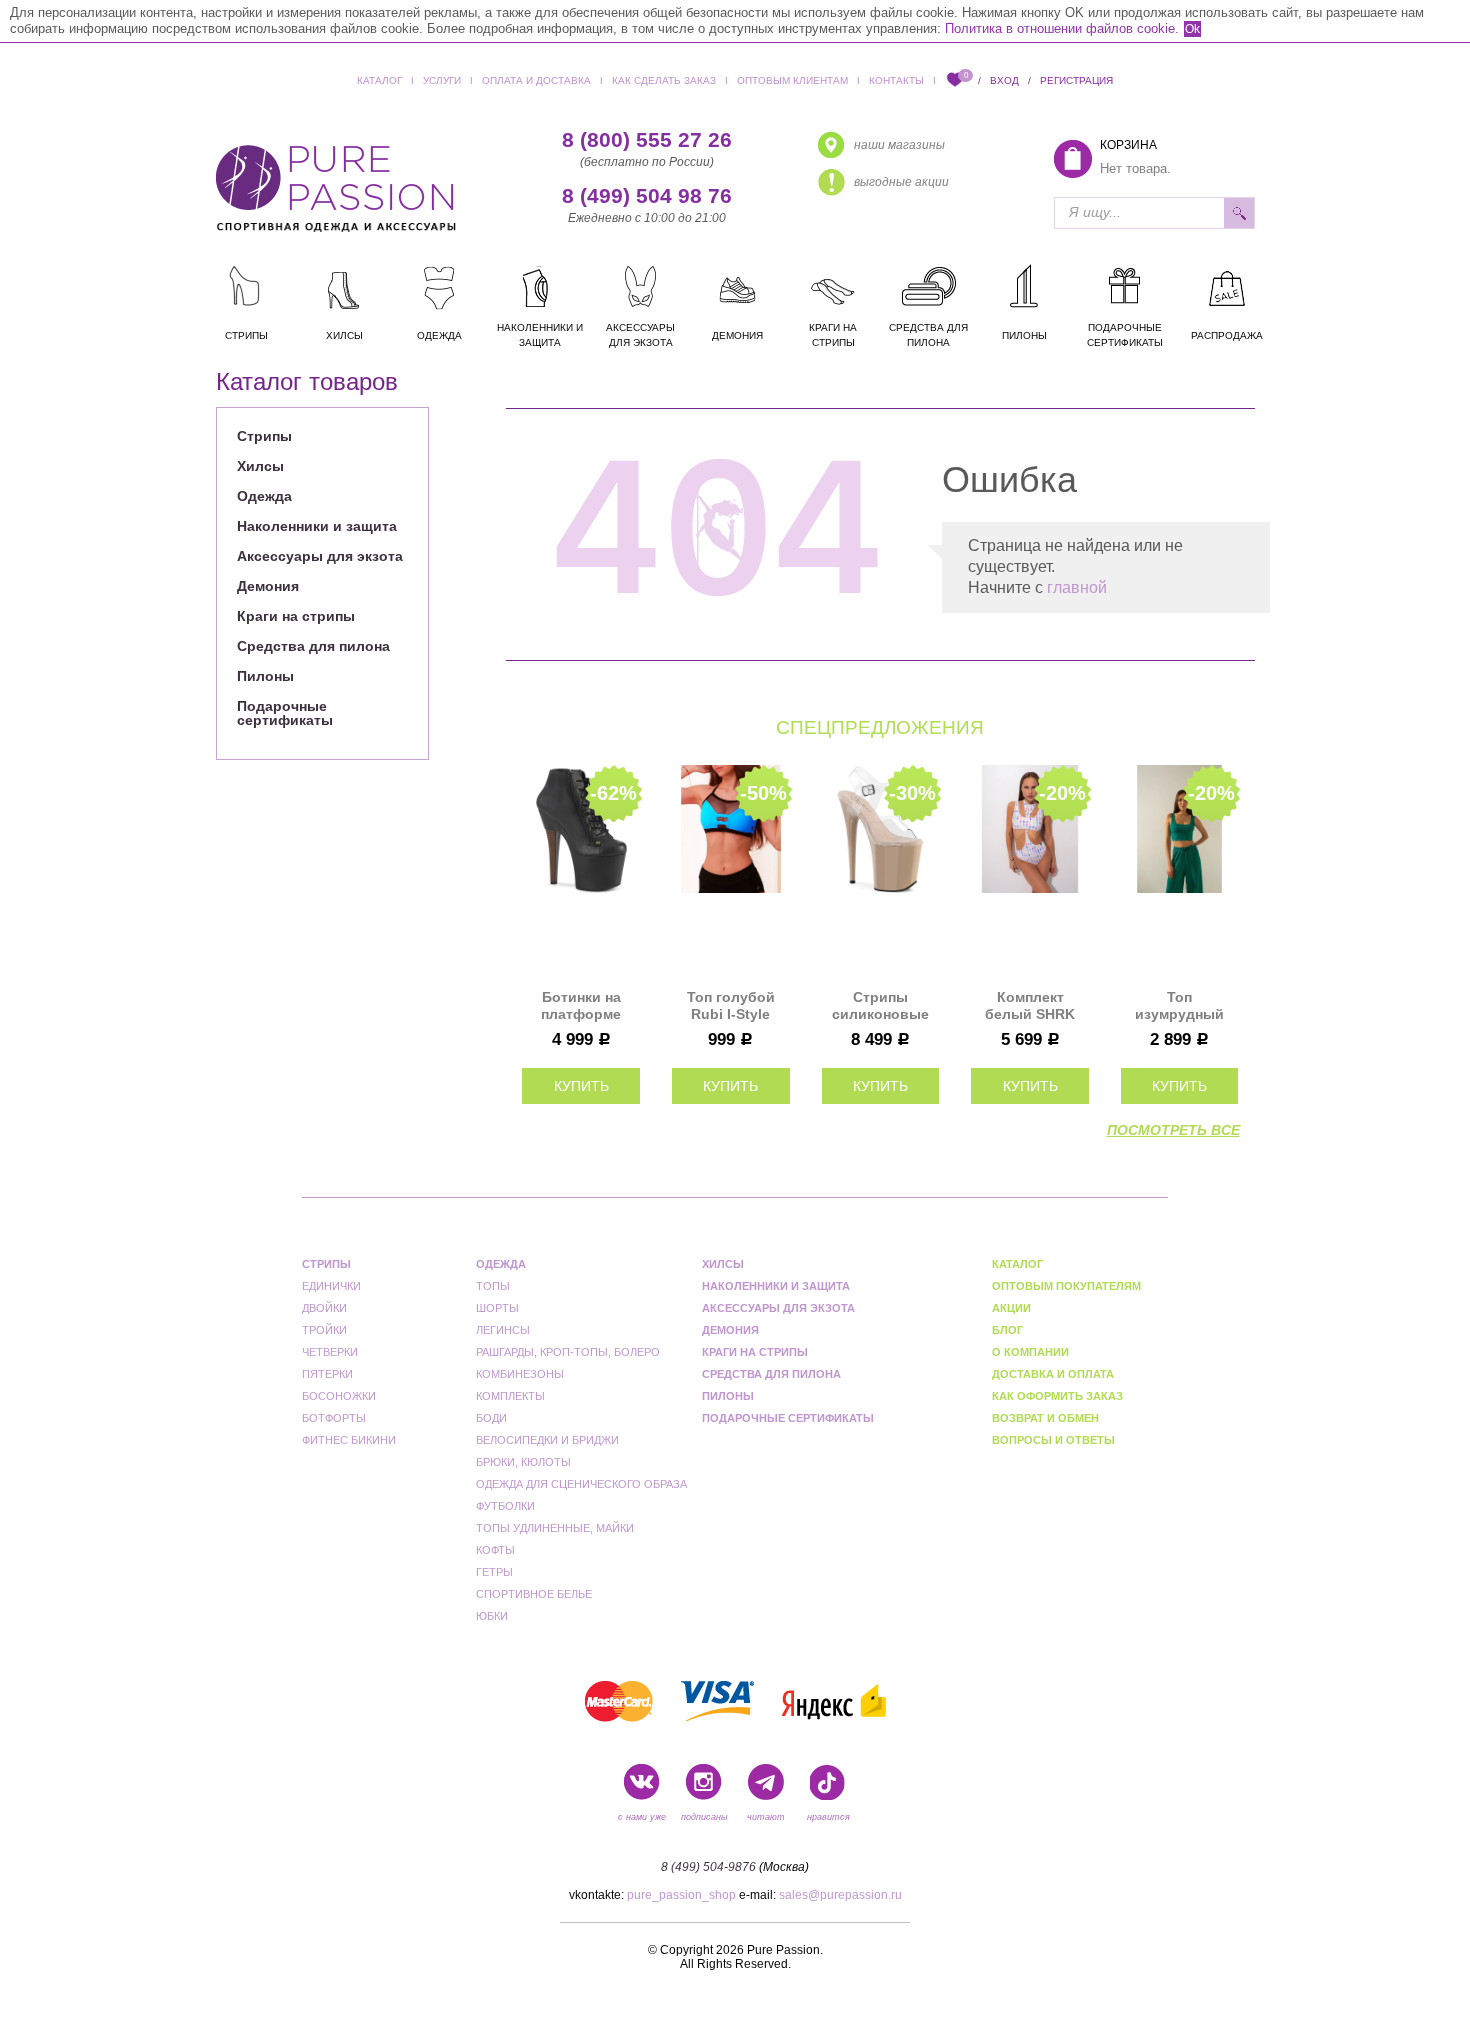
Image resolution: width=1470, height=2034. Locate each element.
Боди (491, 1418)
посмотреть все (1173, 1130)
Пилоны (265, 676)
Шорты (497, 1308)
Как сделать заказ (664, 80)
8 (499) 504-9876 (708, 1867)
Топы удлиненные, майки (555, 1528)
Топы (493, 1286)
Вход (1004, 80)
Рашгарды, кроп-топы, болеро (568, 1352)
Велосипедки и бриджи (547, 1440)
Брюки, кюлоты (523, 1462)
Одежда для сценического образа (581, 1484)
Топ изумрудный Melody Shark (1179, 1006)
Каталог (379, 80)
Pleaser (486, 406)
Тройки (324, 1330)
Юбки (492, 1616)
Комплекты (510, 1396)
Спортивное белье (534, 1594)
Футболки (505, 1506)
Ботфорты (334, 1418)
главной (1077, 587)
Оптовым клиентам (792, 80)
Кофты (495, 1550)
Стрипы (264, 436)
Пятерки (327, 1374)
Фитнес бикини (349, 1440)
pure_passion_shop (681, 1895)
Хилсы (260, 466)
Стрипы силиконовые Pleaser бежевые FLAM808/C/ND (880, 1006)
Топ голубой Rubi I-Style (731, 1005)
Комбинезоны (520, 1374)
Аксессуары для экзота (320, 556)
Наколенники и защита (317, 526)
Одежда (264, 496)
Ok (1192, 29)
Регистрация (1076, 80)
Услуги (442, 80)
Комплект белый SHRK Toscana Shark (1030, 1006)
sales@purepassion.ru (840, 1895)
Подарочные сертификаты (285, 713)
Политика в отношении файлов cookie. (1062, 28)
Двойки (324, 1308)
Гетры (494, 1572)
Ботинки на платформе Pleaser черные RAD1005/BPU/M (581, 1006)
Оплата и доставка (536, 80)
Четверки (330, 1352)
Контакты (896, 80)
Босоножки (339, 1396)
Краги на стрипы (296, 616)
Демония (268, 586)
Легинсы (503, 1330)
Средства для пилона (313, 646)
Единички (302, 406)
